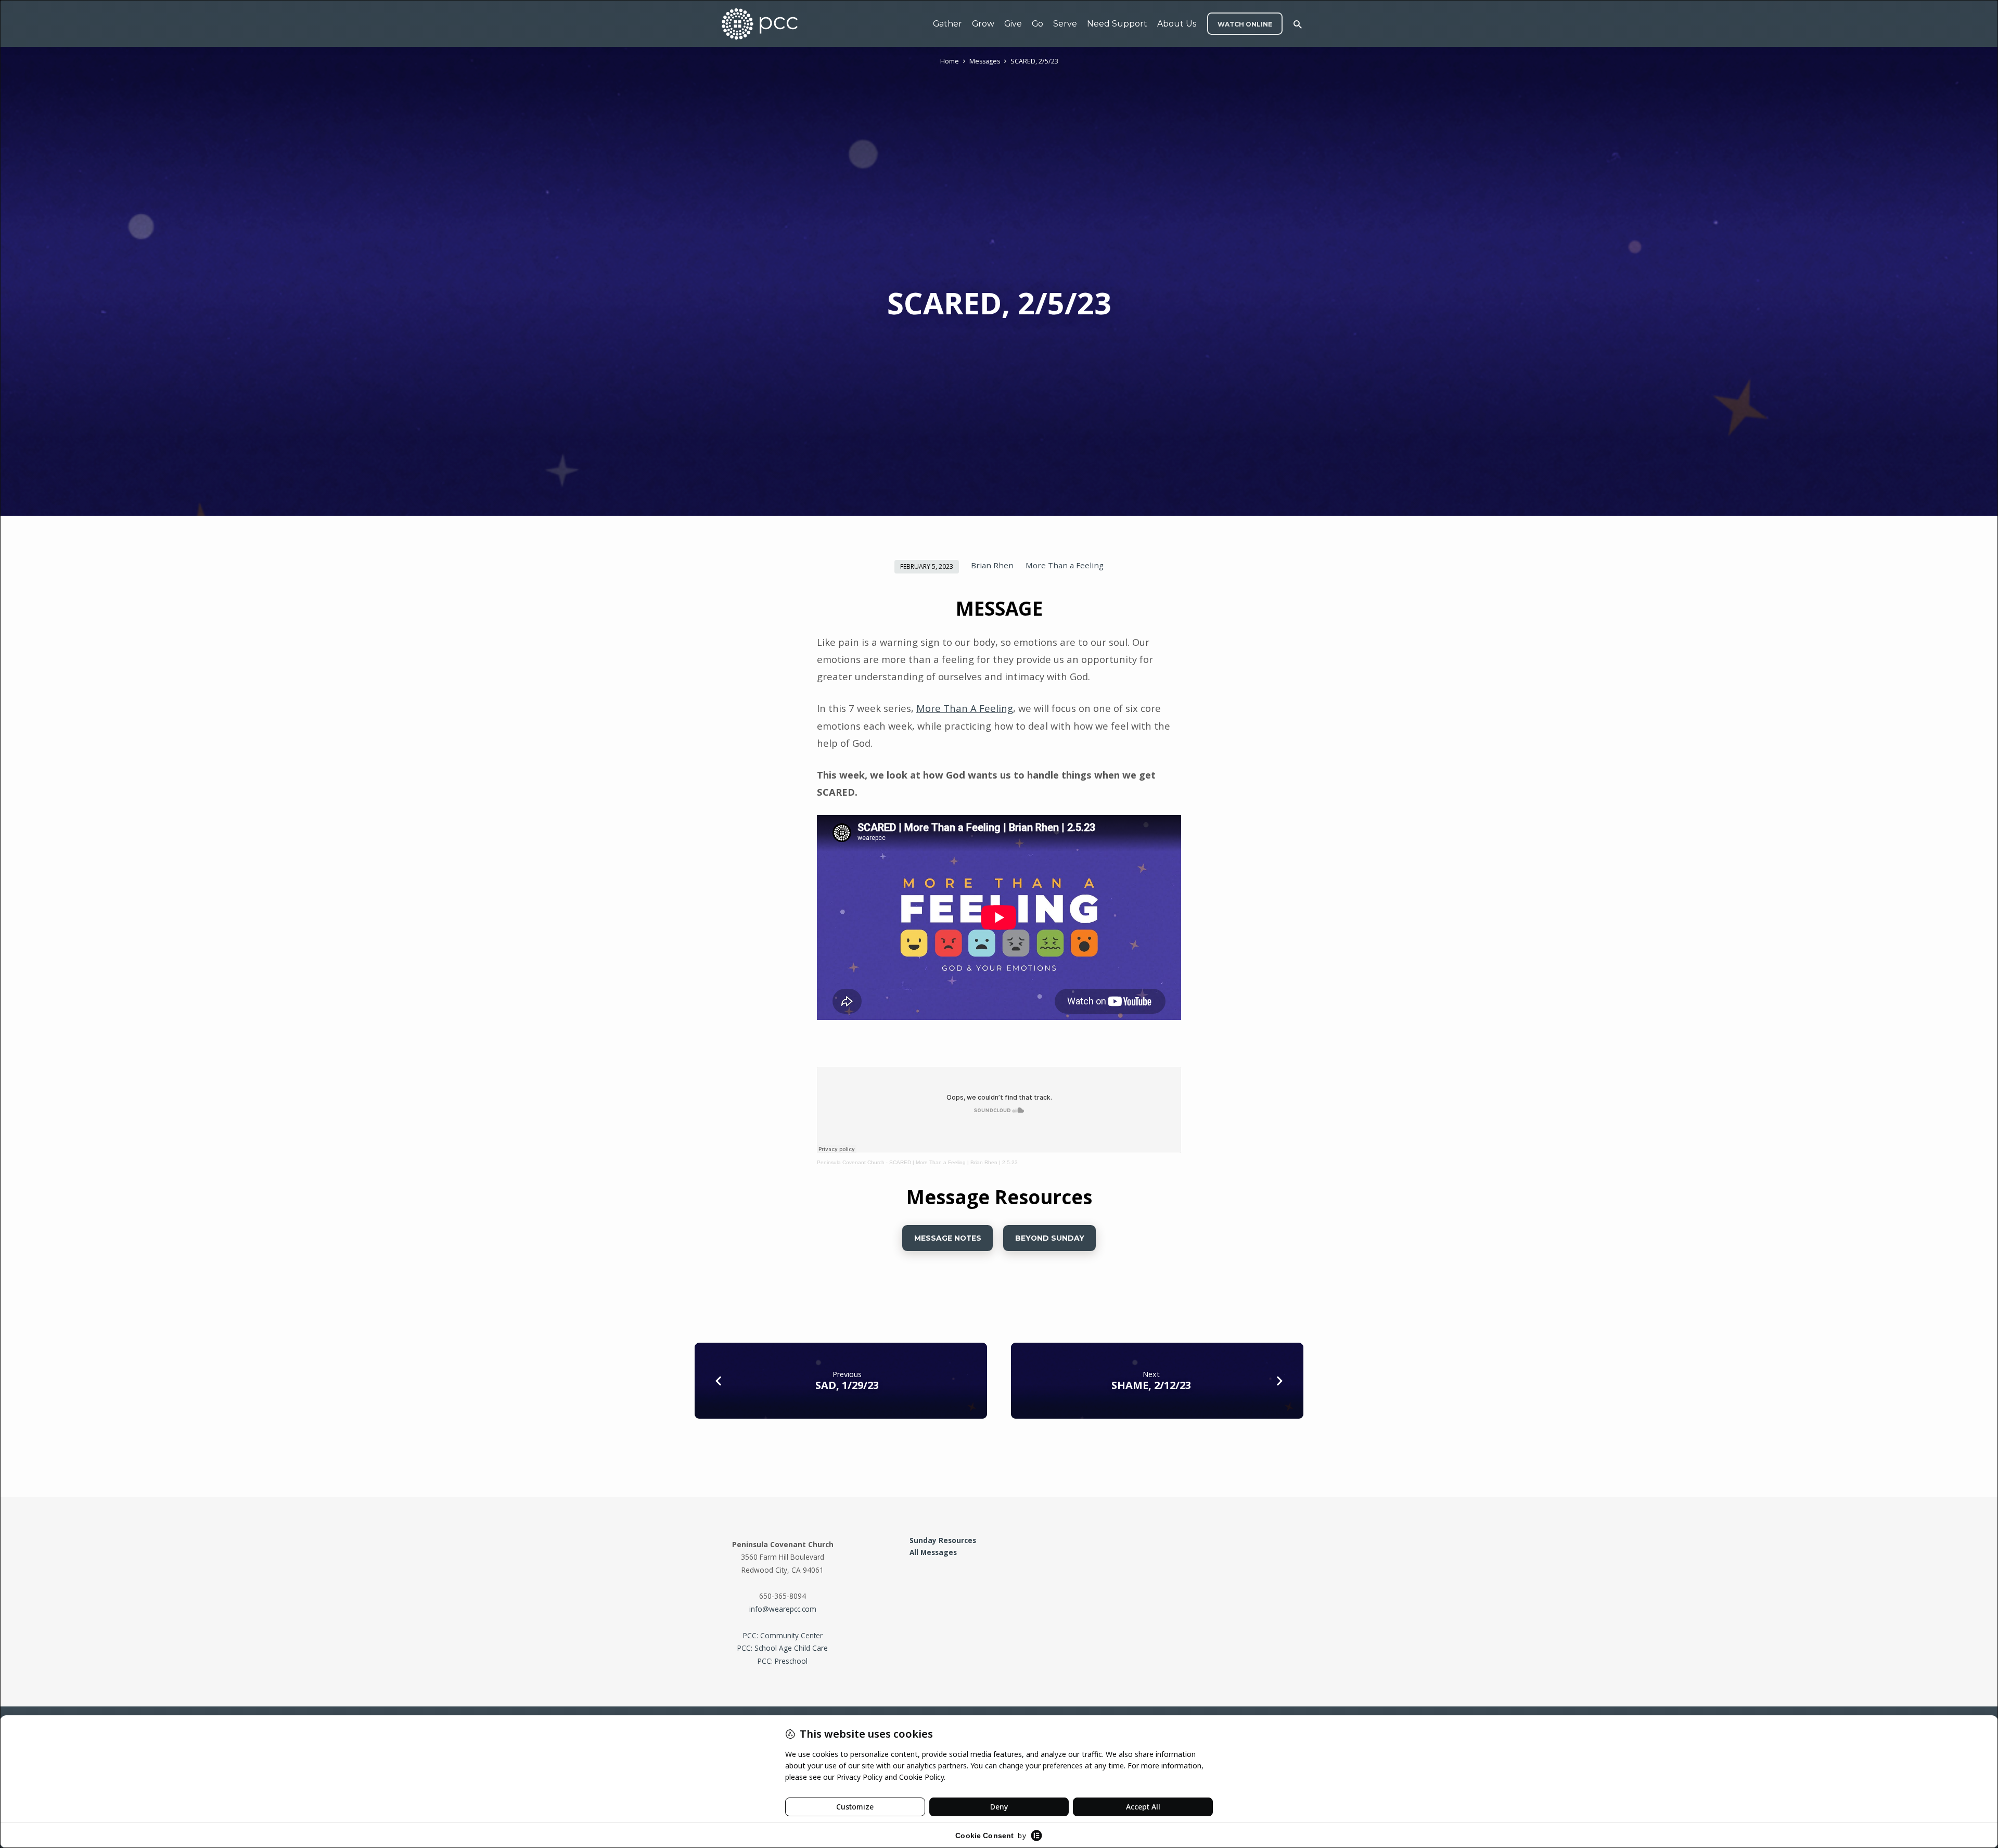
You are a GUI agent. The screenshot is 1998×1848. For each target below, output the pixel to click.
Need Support (1117, 24)
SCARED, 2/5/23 (1034, 61)
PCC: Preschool (783, 1661)
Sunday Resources (943, 1540)
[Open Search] (1298, 24)
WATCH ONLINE (1245, 24)
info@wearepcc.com (783, 1609)
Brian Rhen (992, 565)
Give (1013, 24)
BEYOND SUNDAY (1050, 1238)
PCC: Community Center (783, 1635)
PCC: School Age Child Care (783, 1648)
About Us (1177, 24)
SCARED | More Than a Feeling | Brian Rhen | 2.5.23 (953, 1162)
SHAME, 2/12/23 (1151, 1385)
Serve (1065, 24)
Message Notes (947, 1238)
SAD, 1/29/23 (847, 1385)
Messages (985, 61)
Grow (983, 24)
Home (950, 61)
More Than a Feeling (1065, 565)
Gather (947, 24)
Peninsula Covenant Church (851, 1162)
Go (1038, 24)
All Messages (933, 1552)
